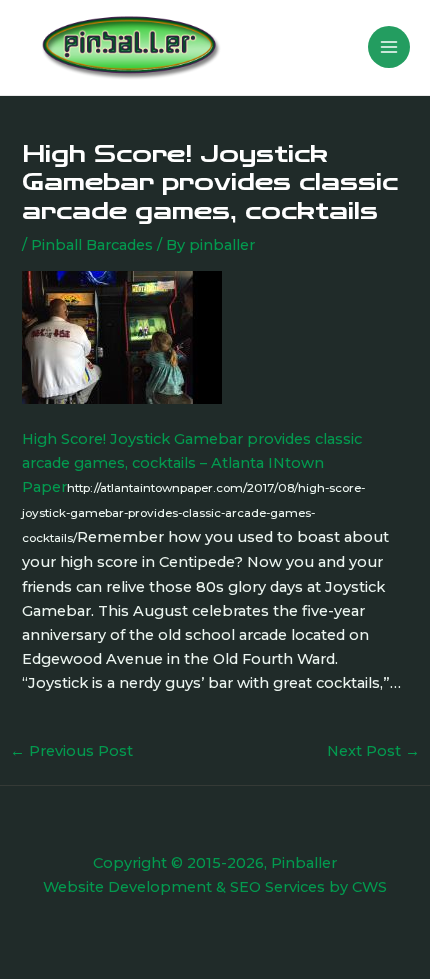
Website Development (127, 887)
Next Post (373, 751)
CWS (369, 887)
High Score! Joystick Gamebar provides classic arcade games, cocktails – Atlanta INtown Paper (192, 463)
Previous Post (71, 751)
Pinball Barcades (92, 245)
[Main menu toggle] (389, 47)
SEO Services (277, 887)
